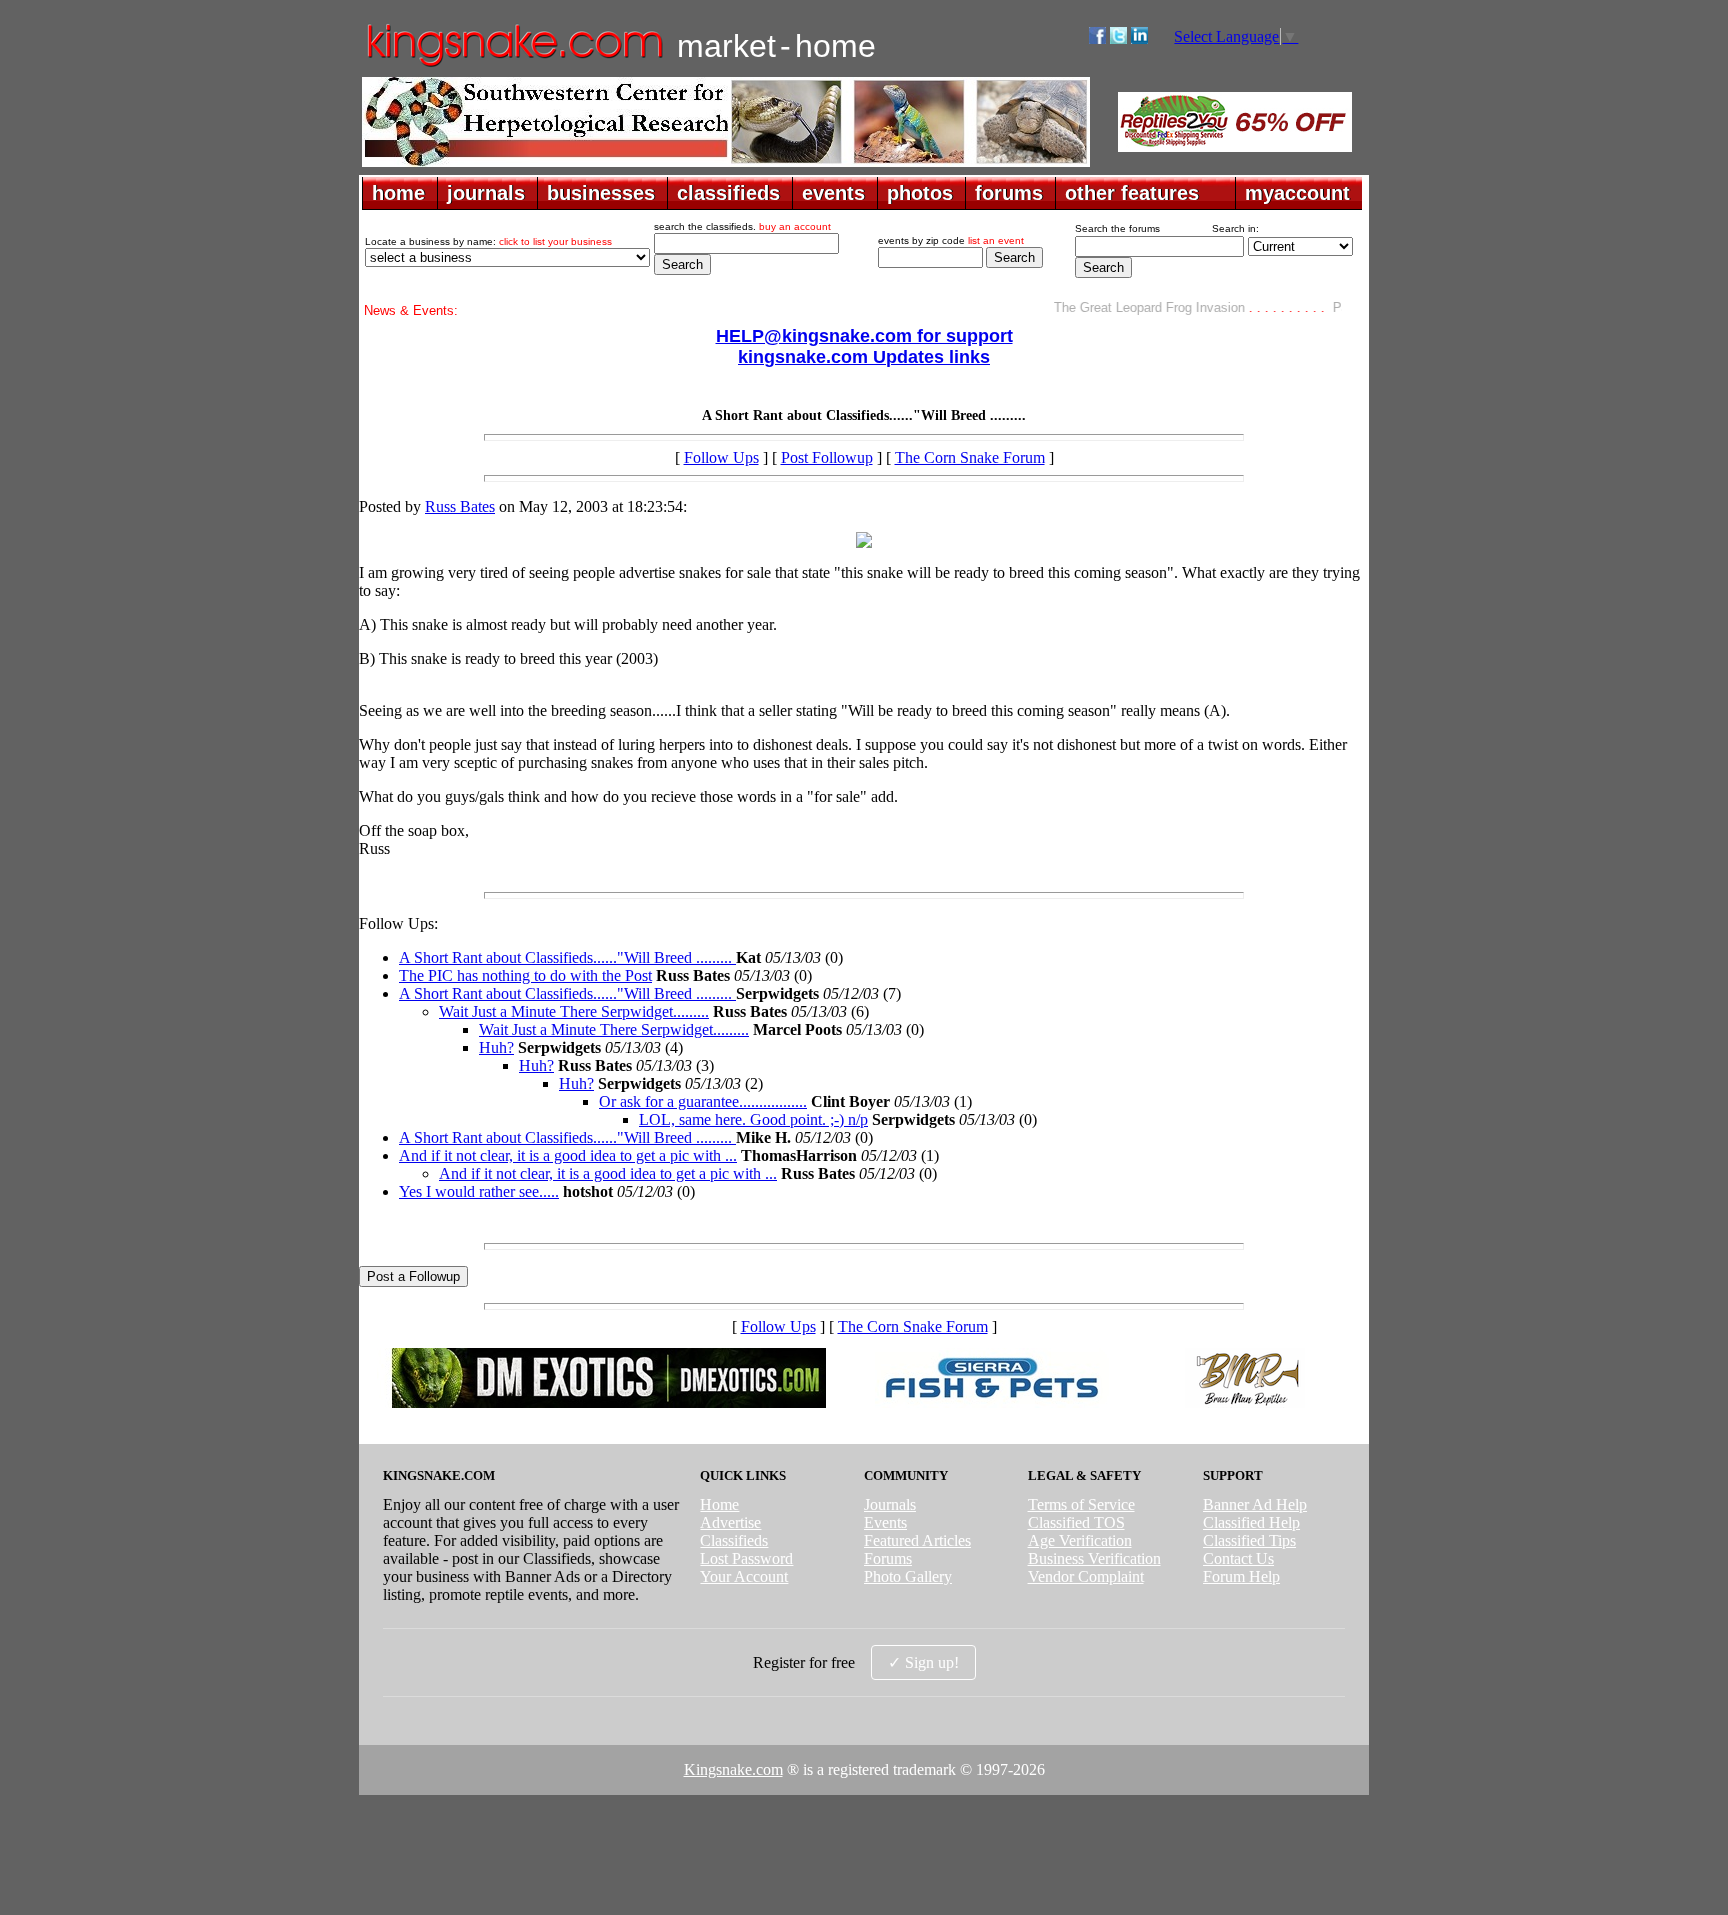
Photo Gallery (908, 1576)
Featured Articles (917, 1540)
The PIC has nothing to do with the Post (525, 975)
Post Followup (827, 457)
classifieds (728, 193)
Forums (888, 1558)
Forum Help (1241, 1576)
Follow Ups (721, 457)
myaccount (1297, 193)
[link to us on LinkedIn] (1139, 38)
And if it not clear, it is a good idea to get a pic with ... (568, 1155)
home (398, 193)
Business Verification (1094, 1558)
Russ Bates (460, 506)
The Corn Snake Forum (970, 457)
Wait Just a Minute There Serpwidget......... (574, 1011)
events (833, 193)
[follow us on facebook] (1097, 38)
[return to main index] (513, 65)
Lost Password (746, 1558)
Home (719, 1504)
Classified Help (1251, 1522)
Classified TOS (1076, 1522)
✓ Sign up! (923, 1662)
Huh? (496, 1047)
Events (885, 1522)
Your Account (744, 1576)
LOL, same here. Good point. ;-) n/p (753, 1119)
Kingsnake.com (733, 1769)
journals (486, 193)
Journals (890, 1504)
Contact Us (1238, 1558)
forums (1009, 193)
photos (920, 193)
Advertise (730, 1522)
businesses (601, 193)
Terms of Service (1081, 1504)
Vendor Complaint (1086, 1576)
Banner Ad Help (1255, 1504)
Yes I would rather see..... (479, 1191)
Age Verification (1080, 1540)
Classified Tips (1249, 1540)
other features (1132, 193)
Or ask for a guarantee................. (703, 1101)
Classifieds (734, 1540)
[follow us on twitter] (1118, 38)
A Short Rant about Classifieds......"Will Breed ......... (567, 957)
